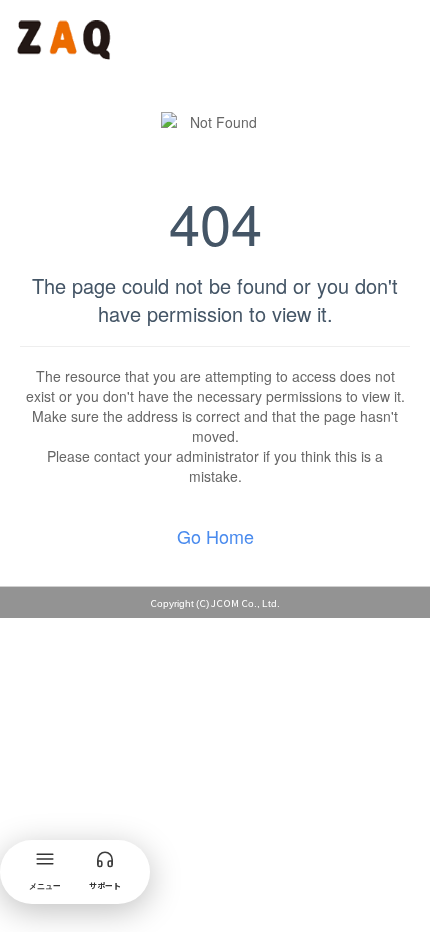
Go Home (215, 536)
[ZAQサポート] (66, 36)
